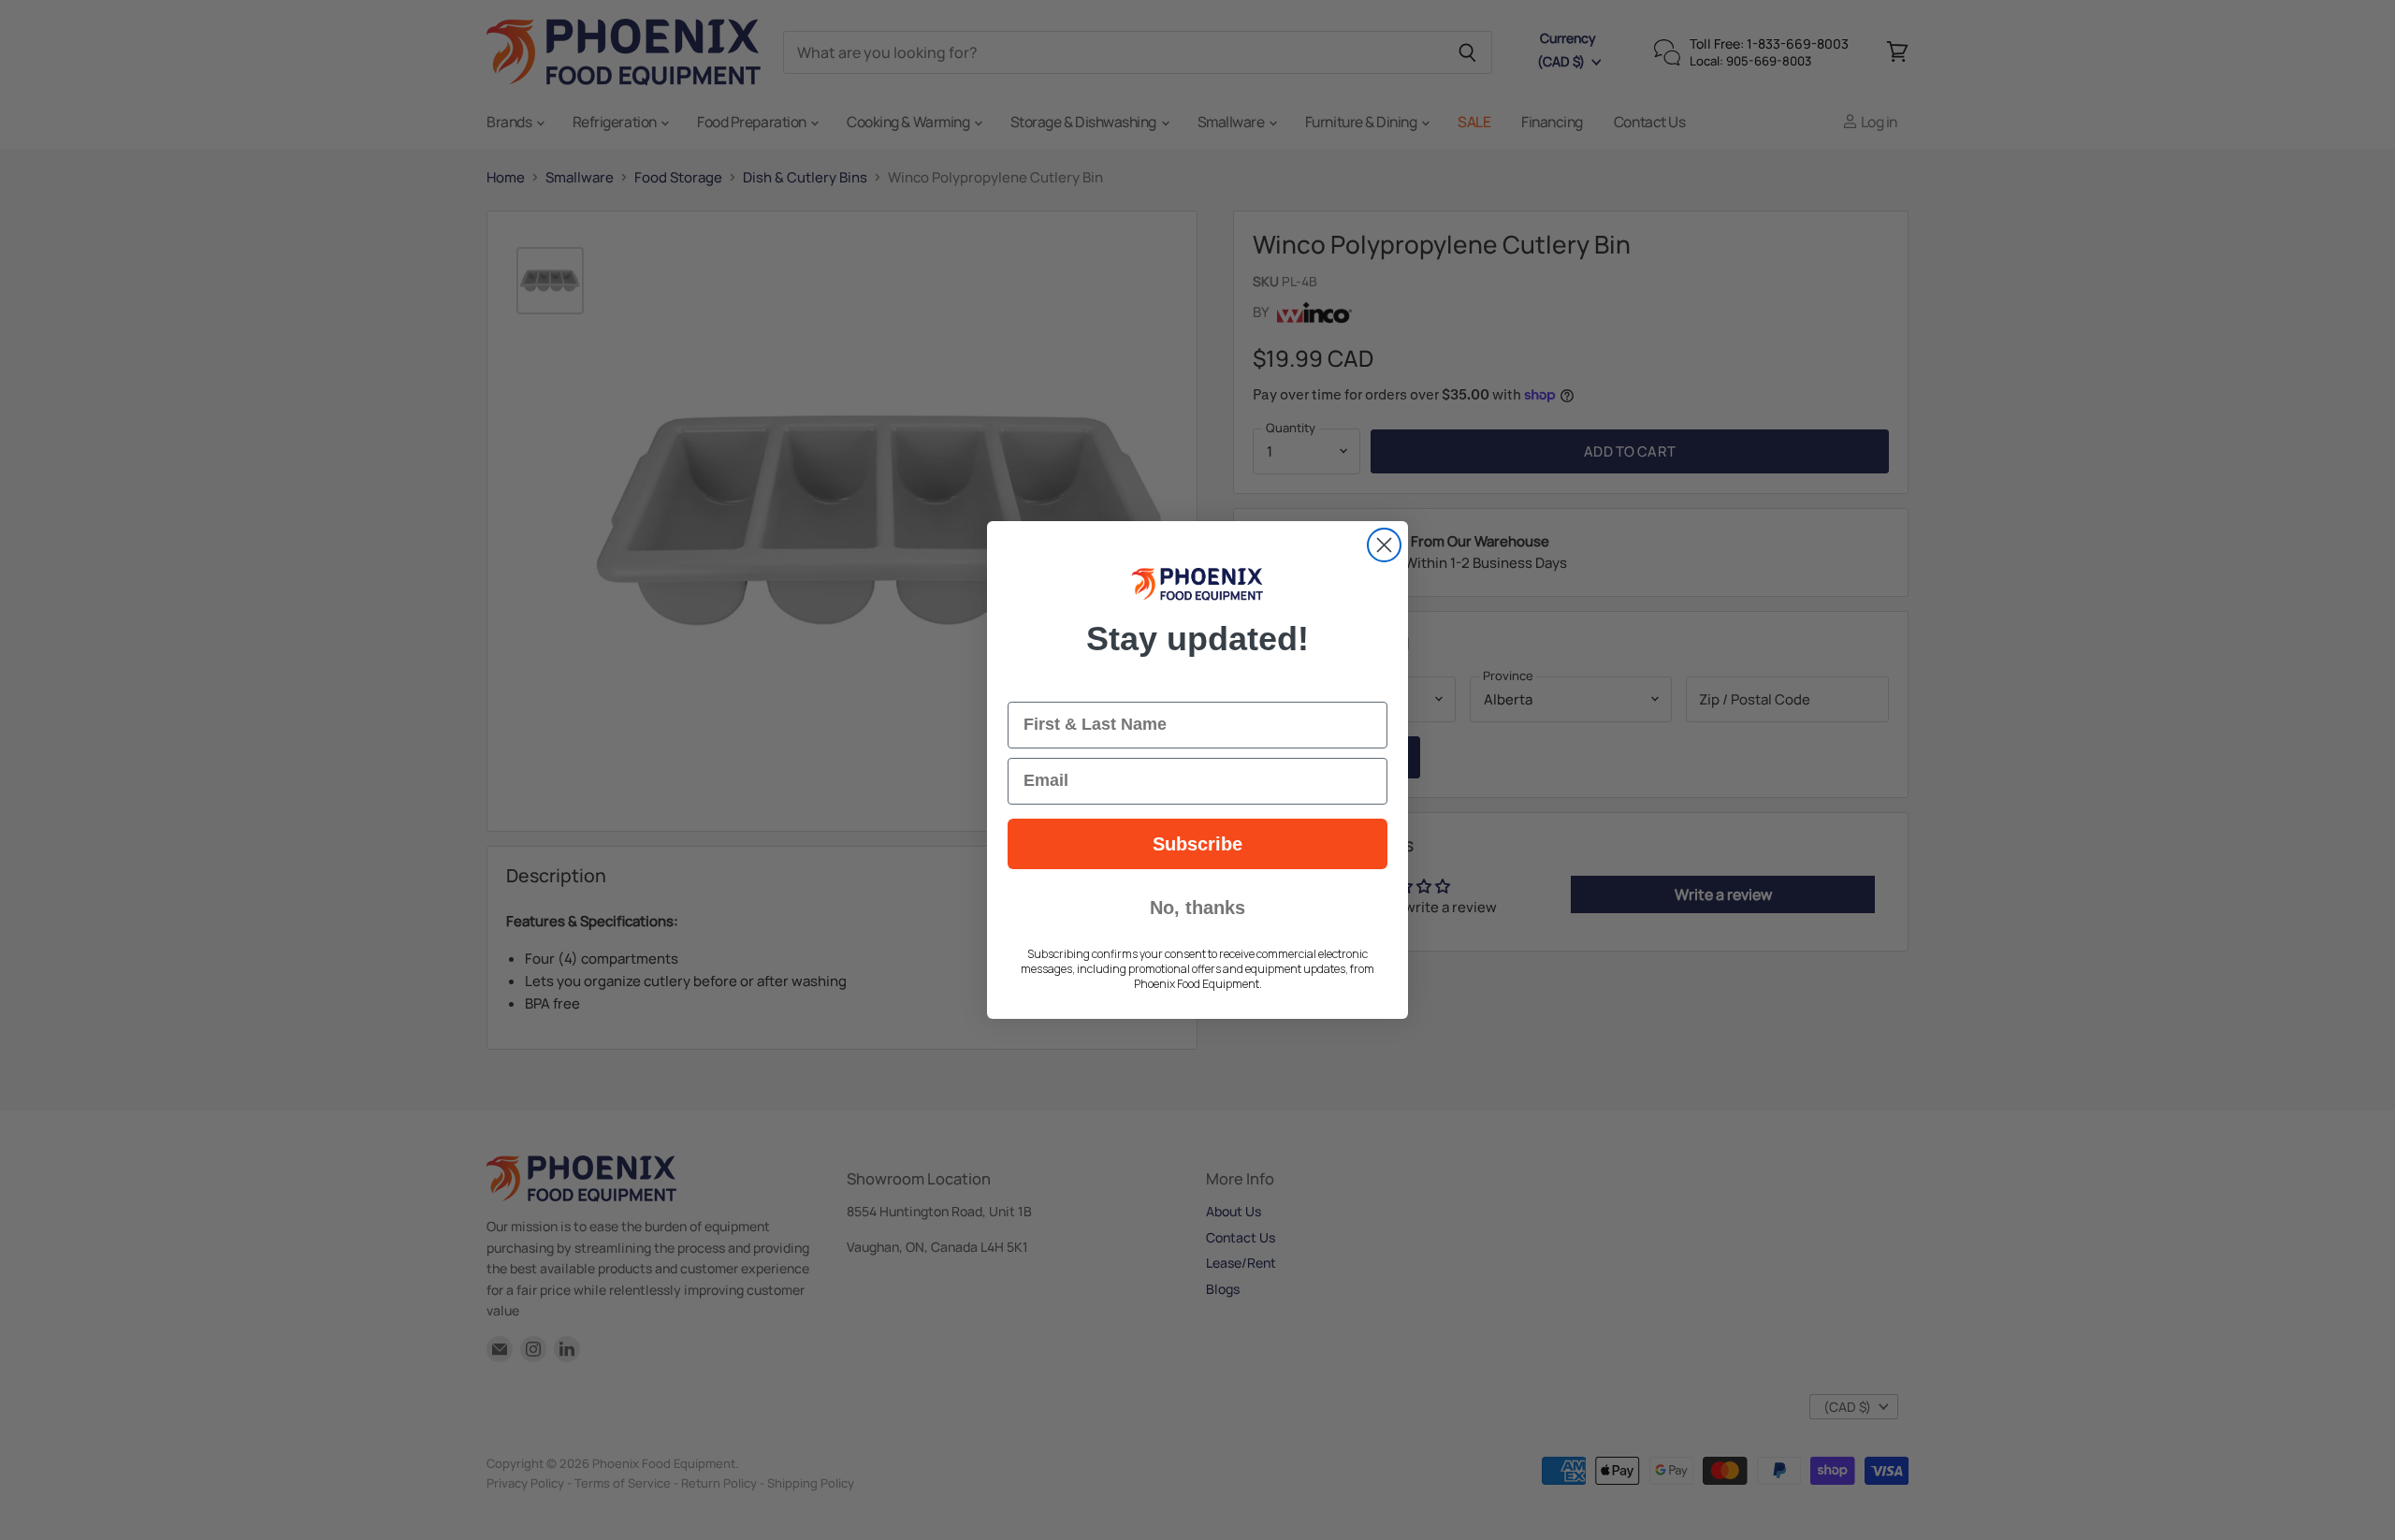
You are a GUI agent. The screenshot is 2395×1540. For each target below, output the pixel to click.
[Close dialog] (1384, 545)
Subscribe (1197, 844)
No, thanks (1197, 908)
